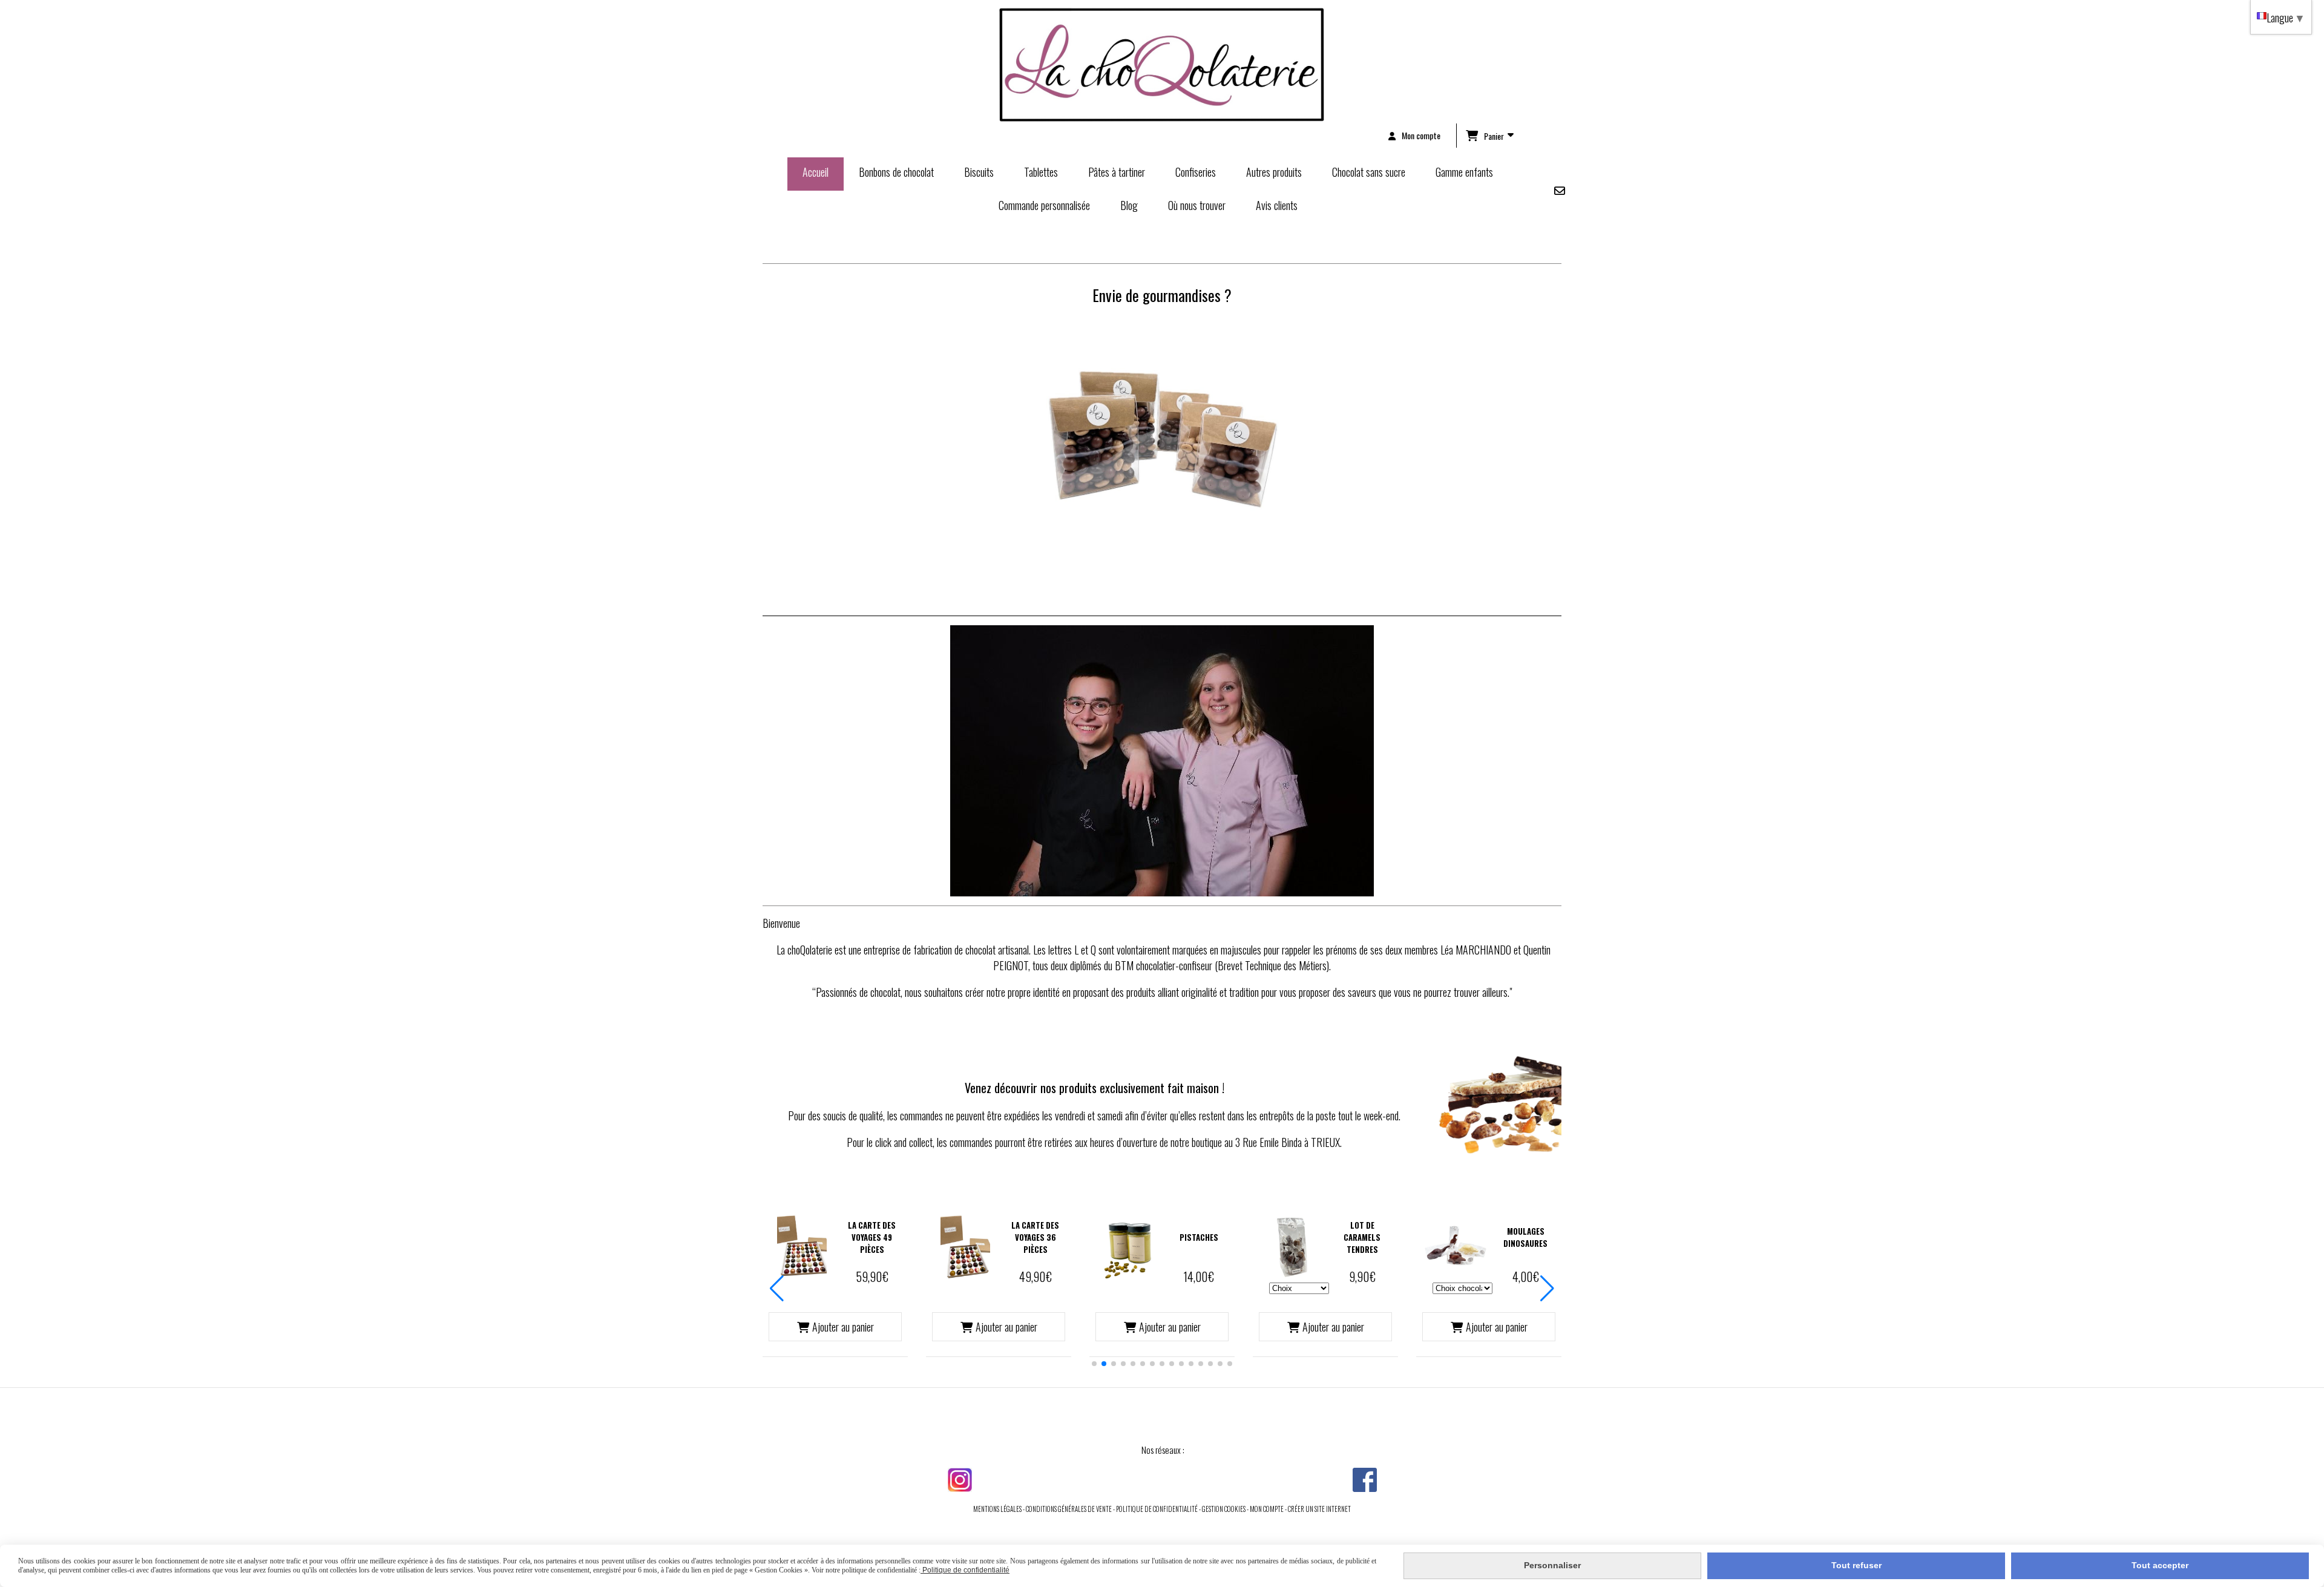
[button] (1094, 1364)
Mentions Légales (997, 1509)
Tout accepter (2160, 1565)
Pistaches (1199, 1237)
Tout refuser (1856, 1565)
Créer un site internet (1319, 1509)
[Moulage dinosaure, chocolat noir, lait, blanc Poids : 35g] (1456, 1246)
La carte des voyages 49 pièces (872, 1237)
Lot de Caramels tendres (1362, 1237)
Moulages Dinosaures (1525, 1237)
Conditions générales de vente (1069, 1509)
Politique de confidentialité (1157, 1509)
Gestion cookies (1224, 1509)
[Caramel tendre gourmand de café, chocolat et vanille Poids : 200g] (1292, 1246)
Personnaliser (1552, 1565)
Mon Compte (1267, 1509)
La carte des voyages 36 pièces (1035, 1237)
